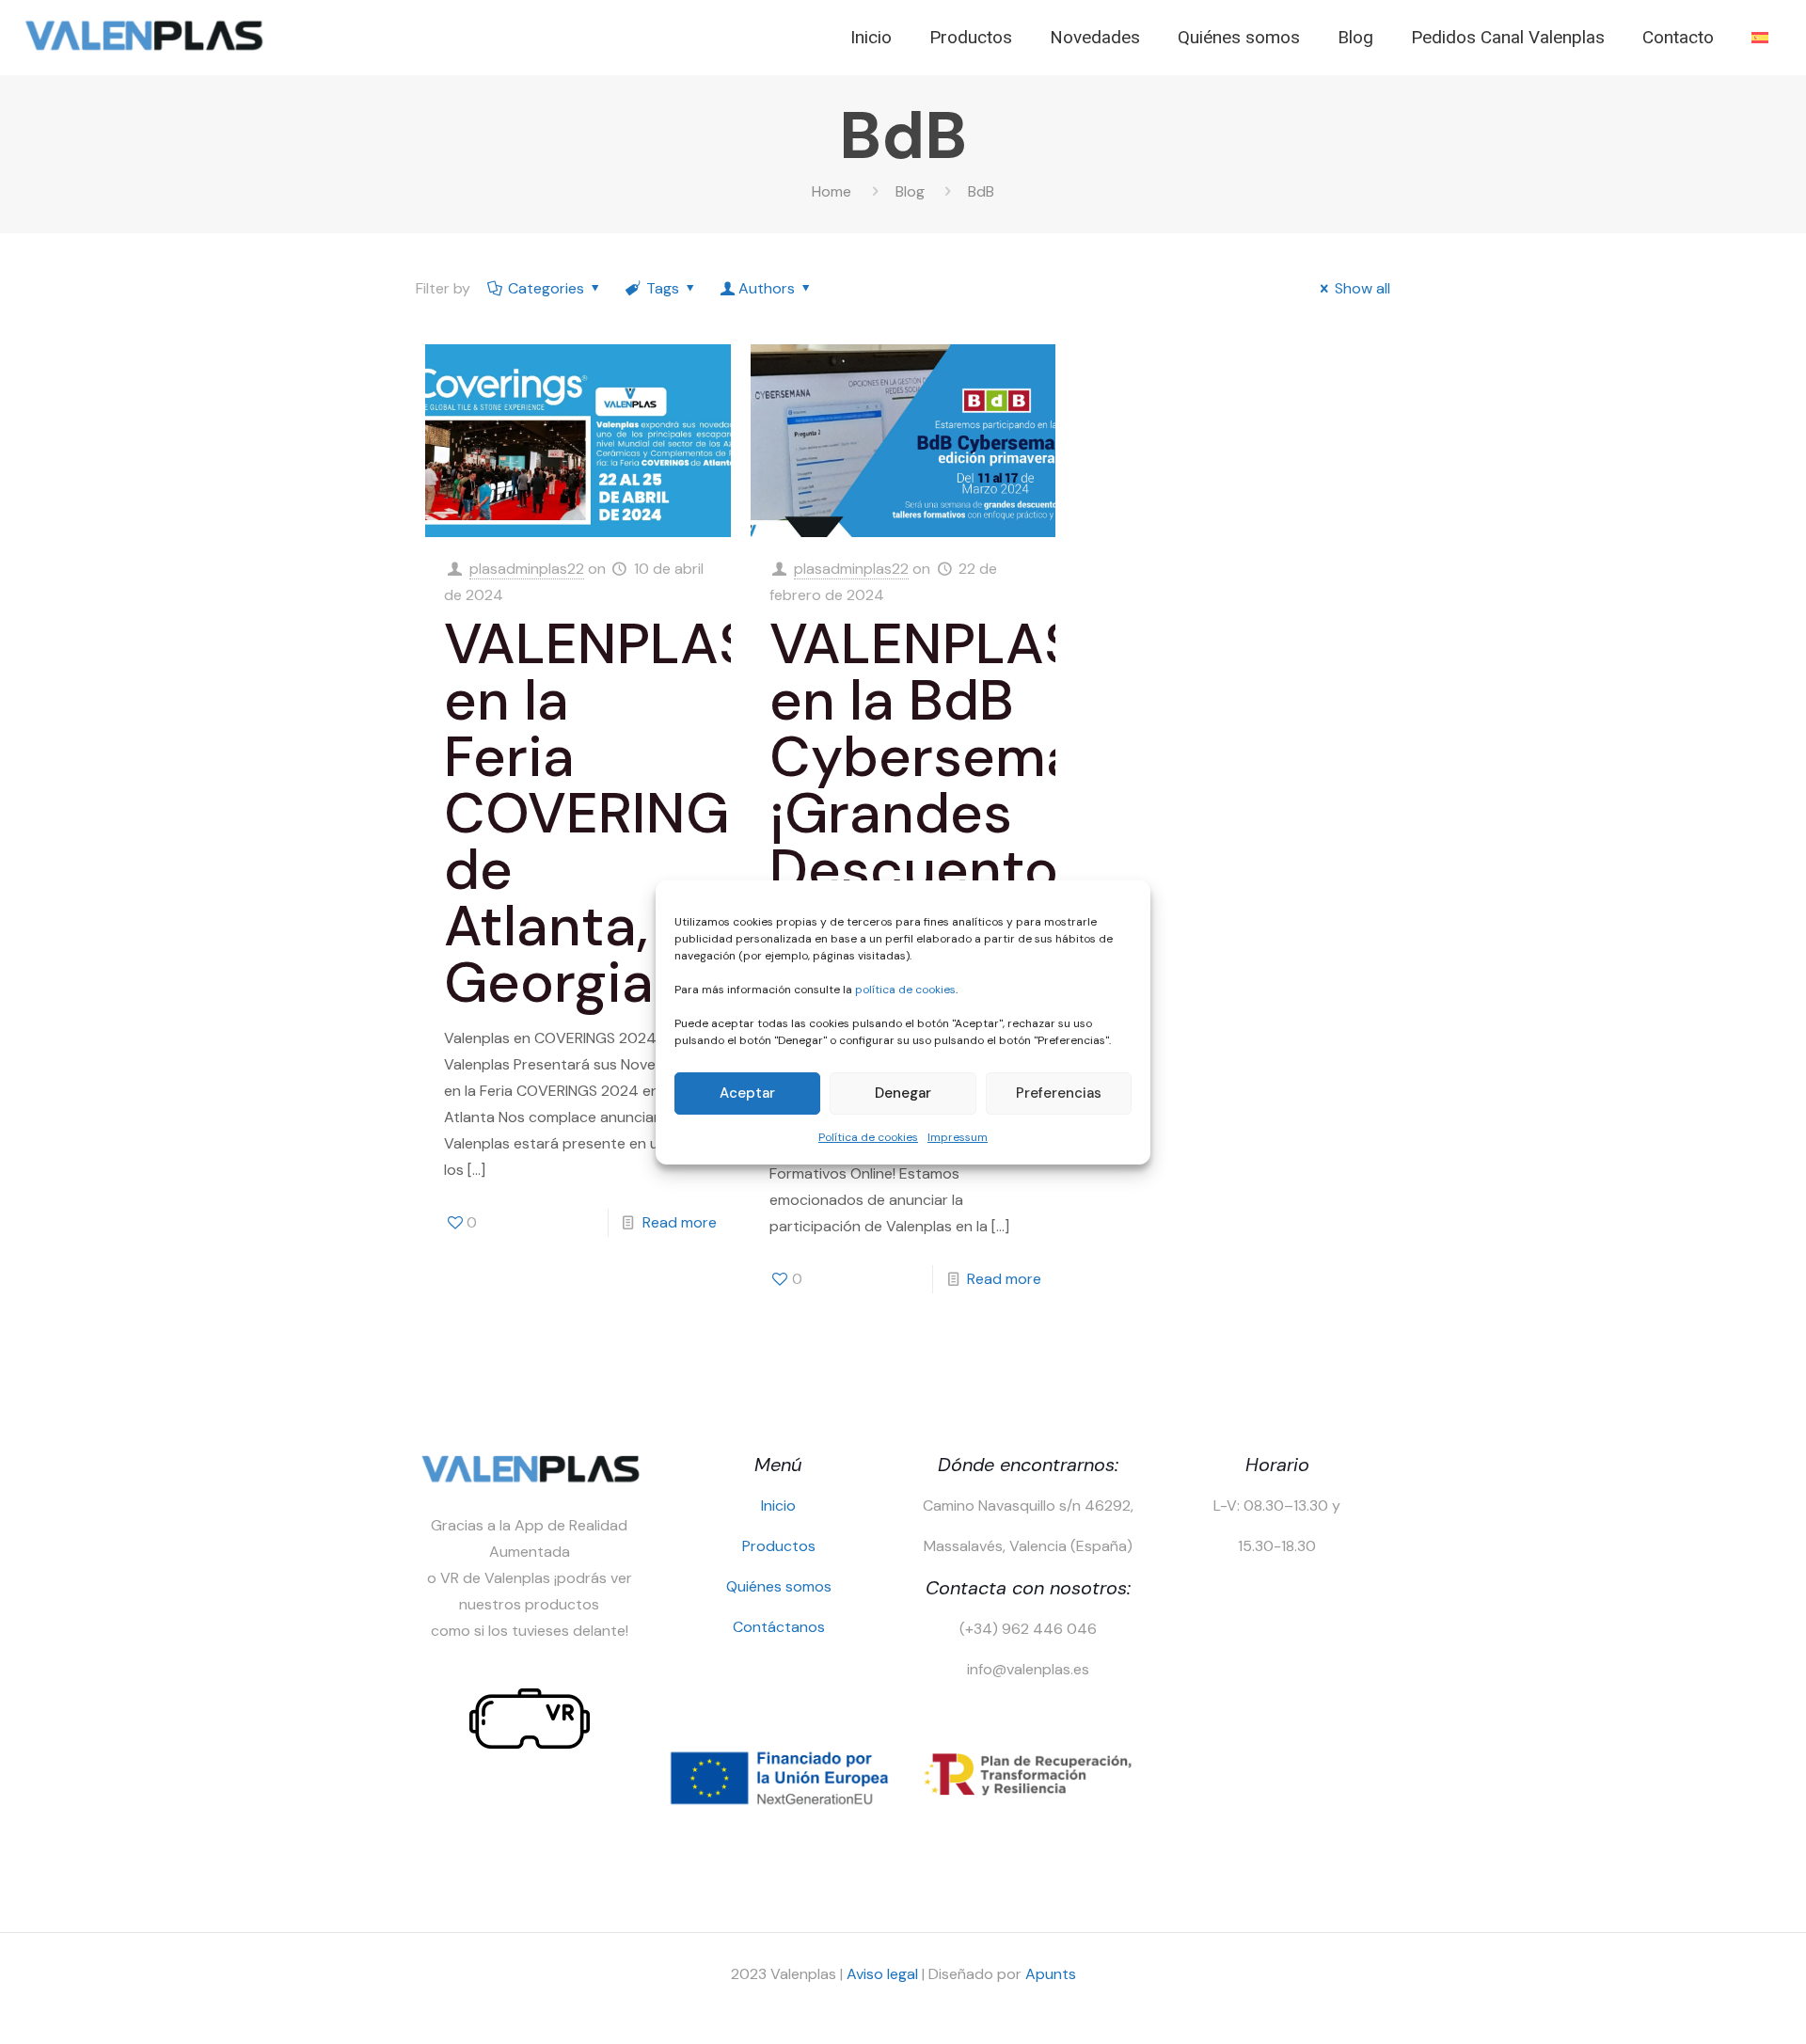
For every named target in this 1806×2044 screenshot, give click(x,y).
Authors (767, 288)
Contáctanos (779, 1627)
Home (832, 191)
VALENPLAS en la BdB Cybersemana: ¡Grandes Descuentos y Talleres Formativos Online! (963, 841)
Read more (680, 1222)
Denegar (903, 1093)
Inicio (778, 1505)
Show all (1362, 288)
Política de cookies (868, 1137)
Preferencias (1059, 1093)
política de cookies (905, 990)
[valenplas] (143, 48)
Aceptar (747, 1093)
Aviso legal (882, 1974)
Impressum (958, 1137)
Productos (779, 1546)
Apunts (1051, 1974)
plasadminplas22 (527, 569)
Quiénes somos (779, 1586)
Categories (546, 288)
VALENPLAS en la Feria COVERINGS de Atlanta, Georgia (603, 813)
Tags (663, 288)
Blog (910, 191)
